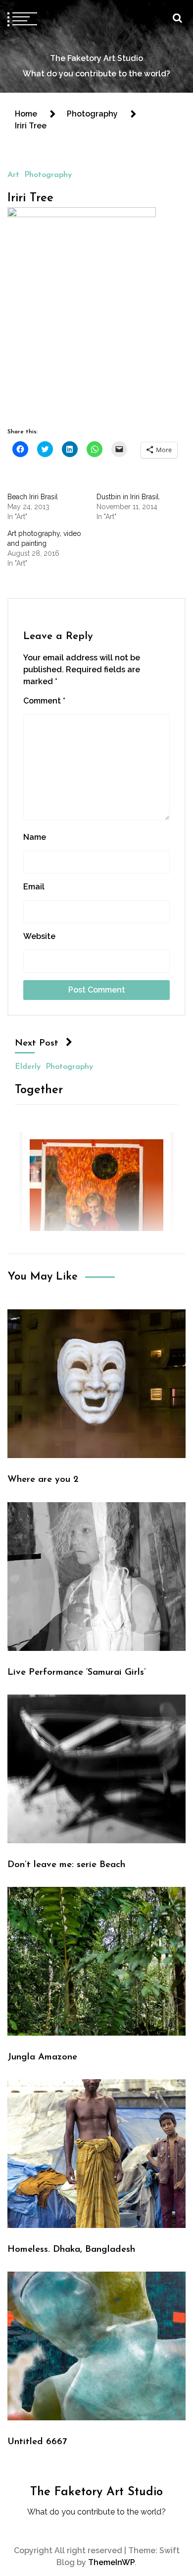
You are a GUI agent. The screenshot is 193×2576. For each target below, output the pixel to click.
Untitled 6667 (37, 2442)
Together (39, 1090)
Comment (44, 701)
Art (13, 175)
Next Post (37, 1043)
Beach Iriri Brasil (33, 497)
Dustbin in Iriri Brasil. (128, 497)
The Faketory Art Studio (96, 58)
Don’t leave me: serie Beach (66, 1865)
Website (39, 936)
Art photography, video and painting (44, 538)
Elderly (28, 1066)
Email (34, 887)
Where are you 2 (43, 1480)
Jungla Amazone (42, 2057)
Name (35, 837)
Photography (48, 175)
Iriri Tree (30, 198)
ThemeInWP (111, 2562)
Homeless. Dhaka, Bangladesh (71, 2250)
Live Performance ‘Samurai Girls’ (77, 1672)
